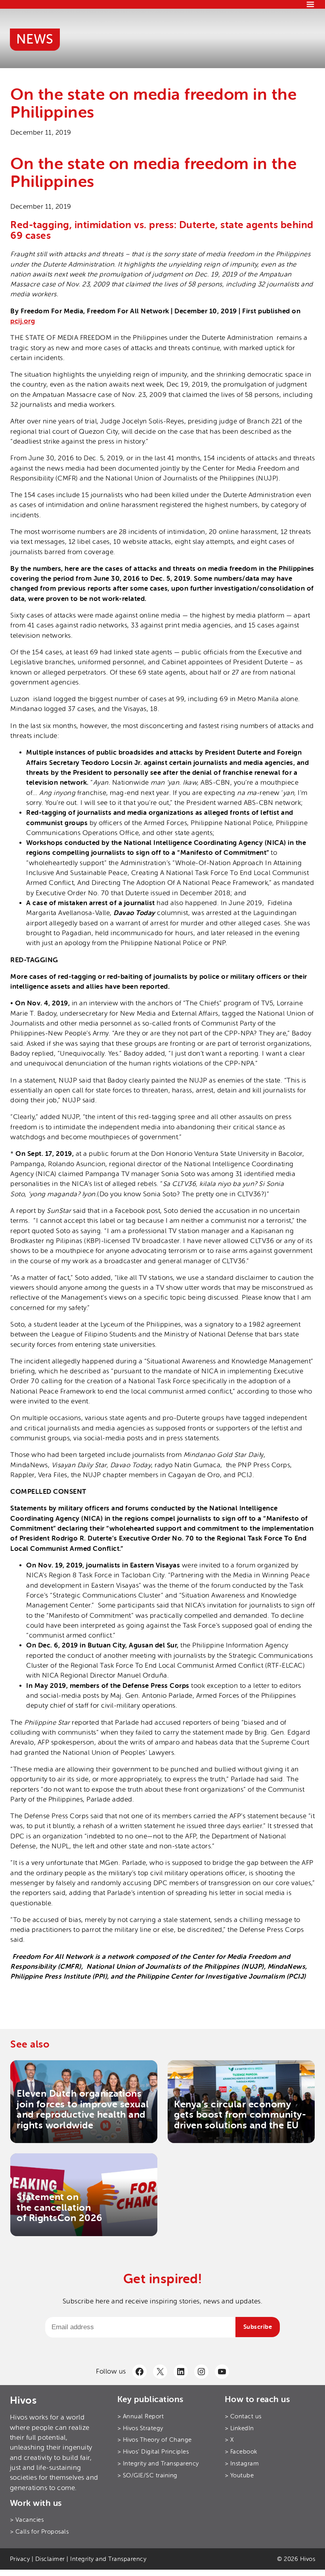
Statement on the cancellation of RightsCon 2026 (59, 2208)
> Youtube (239, 2475)
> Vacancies (27, 2520)
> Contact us (243, 2416)
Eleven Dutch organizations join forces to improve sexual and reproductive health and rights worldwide (83, 2109)
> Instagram (242, 2464)
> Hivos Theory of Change (155, 2440)
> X (229, 2440)
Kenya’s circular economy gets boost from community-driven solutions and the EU (240, 2115)
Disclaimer (50, 2559)
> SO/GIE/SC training (147, 2475)
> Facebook (241, 2452)
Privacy (20, 2559)
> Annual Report (141, 2416)
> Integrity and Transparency (158, 2464)
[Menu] (310, 4)
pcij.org (23, 321)
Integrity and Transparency (108, 2559)
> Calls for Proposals (39, 2532)
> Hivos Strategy (140, 2428)
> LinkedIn (239, 2428)
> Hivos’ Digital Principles (153, 2452)
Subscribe (258, 2327)
